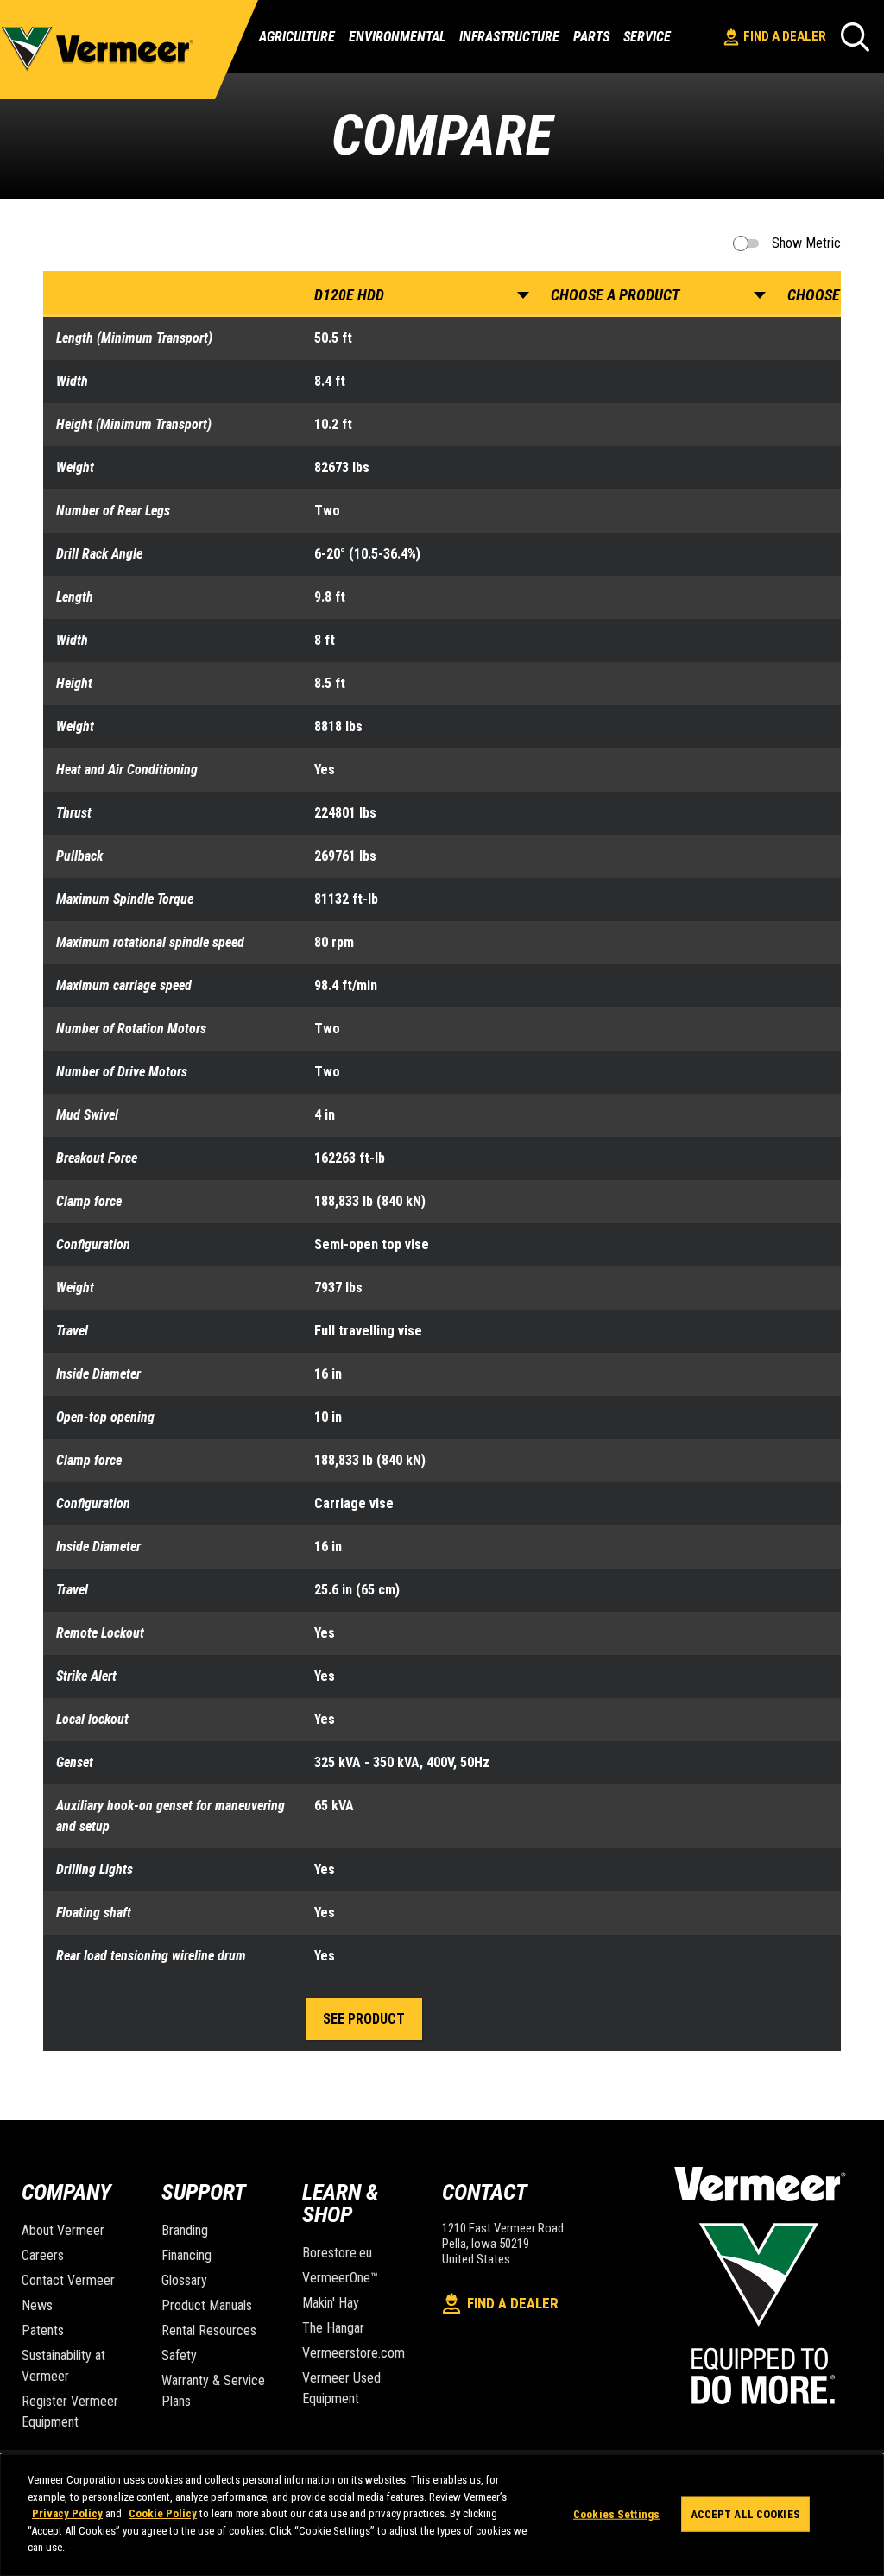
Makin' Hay (331, 2303)
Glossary (184, 2280)
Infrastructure (509, 37)
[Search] (855, 37)
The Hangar (333, 2328)
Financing (186, 2255)
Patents (43, 2330)
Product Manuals (207, 2305)
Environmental (397, 37)
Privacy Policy (67, 2513)
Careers (43, 2255)
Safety (179, 2355)
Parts (591, 37)
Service (647, 37)
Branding (185, 2230)
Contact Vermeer (68, 2280)
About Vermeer (63, 2230)
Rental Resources (209, 2330)
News (37, 2305)
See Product (364, 2019)
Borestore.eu (337, 2253)
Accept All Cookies (745, 2513)
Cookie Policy (163, 2513)
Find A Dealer (785, 36)
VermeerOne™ (340, 2278)
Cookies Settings (616, 2513)
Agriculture (297, 37)
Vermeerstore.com (354, 2353)
